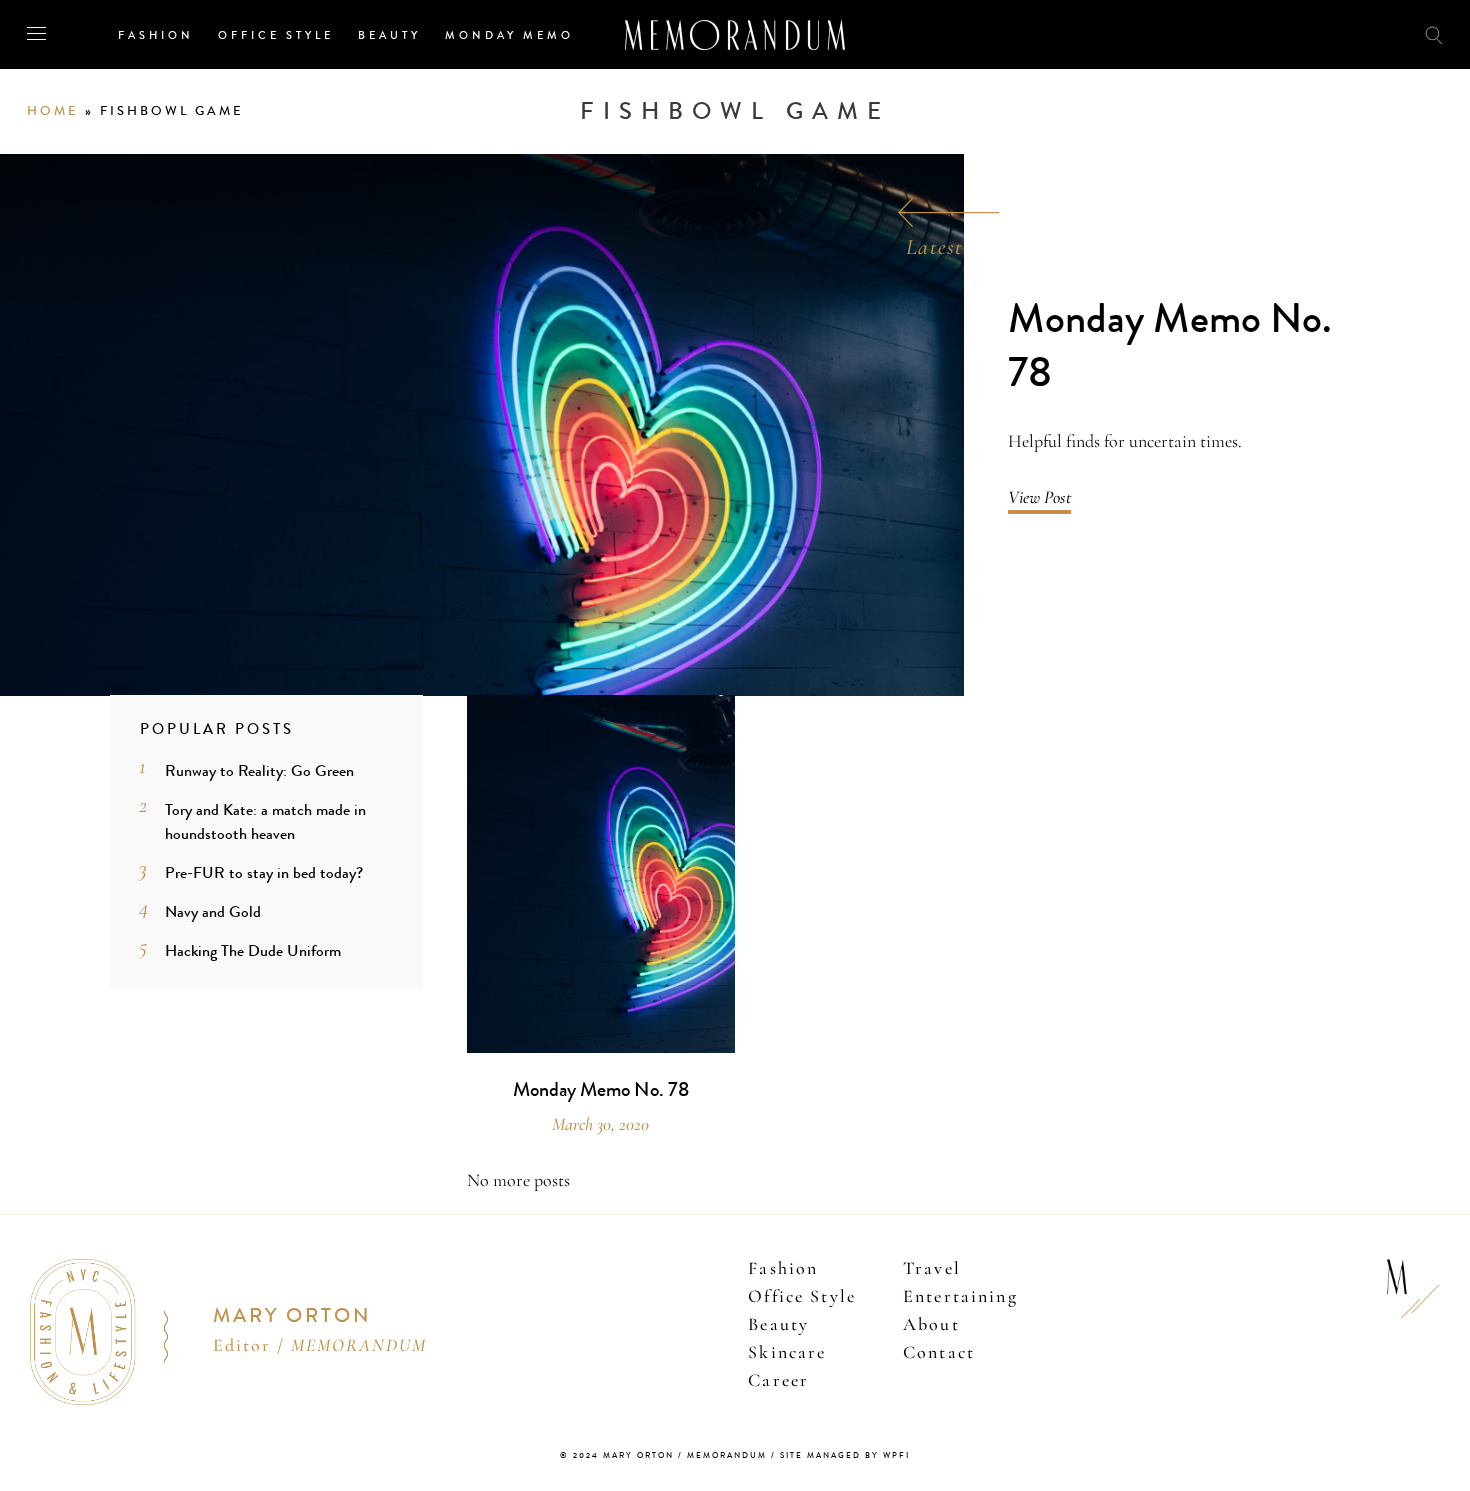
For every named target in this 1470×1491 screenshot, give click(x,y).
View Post (1039, 497)
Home (53, 111)
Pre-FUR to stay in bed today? (264, 872)
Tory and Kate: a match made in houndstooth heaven (265, 821)
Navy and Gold (213, 911)
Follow (1322, 33)
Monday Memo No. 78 (1170, 346)
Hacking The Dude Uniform (253, 950)
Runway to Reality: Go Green (259, 770)
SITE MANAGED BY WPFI (845, 1455)
